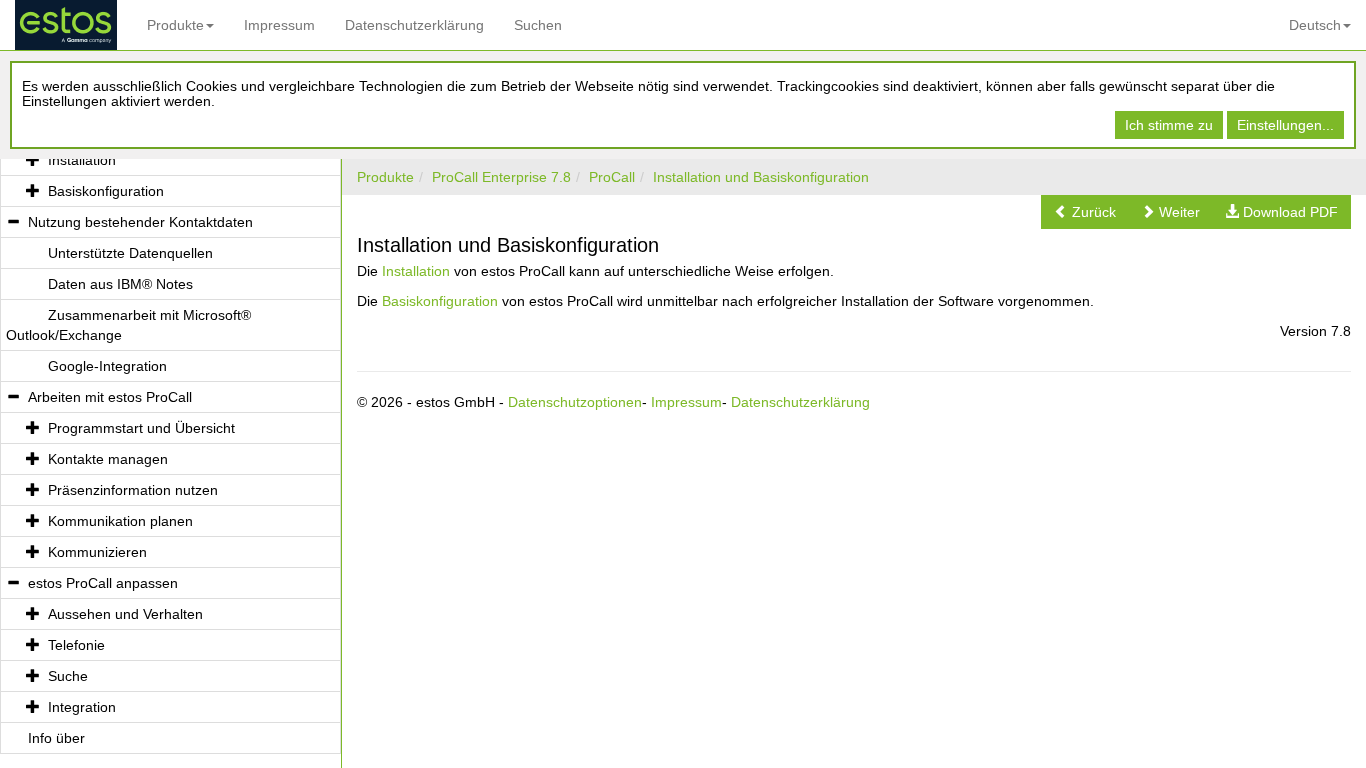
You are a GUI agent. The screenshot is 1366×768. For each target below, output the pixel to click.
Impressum (279, 25)
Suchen (538, 25)
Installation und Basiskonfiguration (761, 177)
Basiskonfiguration (440, 301)
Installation (416, 271)
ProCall (612, 177)
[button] (1085, 212)
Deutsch (1315, 25)
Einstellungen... (1285, 125)
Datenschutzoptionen (575, 402)
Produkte (175, 25)
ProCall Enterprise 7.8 (501, 177)
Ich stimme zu (1169, 125)
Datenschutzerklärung (414, 25)
